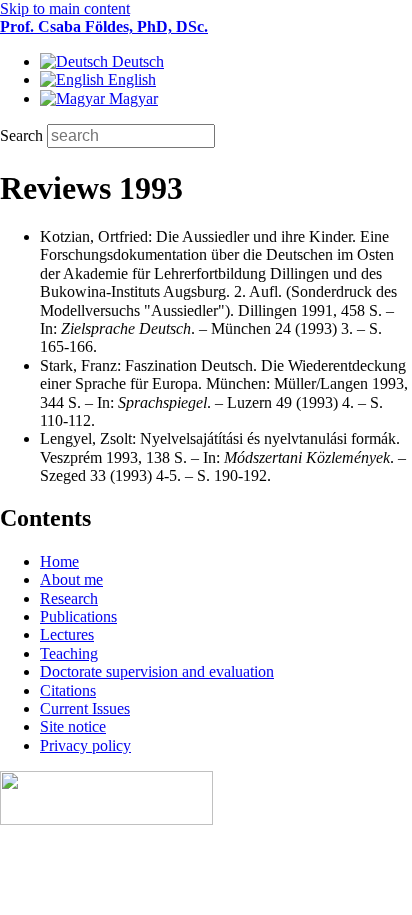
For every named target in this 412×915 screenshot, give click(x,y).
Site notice (73, 726)
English (130, 79)
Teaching (69, 653)
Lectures (67, 634)
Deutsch (136, 61)
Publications (78, 616)
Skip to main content (65, 8)
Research (69, 598)
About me (71, 579)
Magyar (131, 98)
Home (59, 561)
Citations (68, 690)
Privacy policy (85, 745)
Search (23, 135)
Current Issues (85, 708)
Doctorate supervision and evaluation (157, 671)
